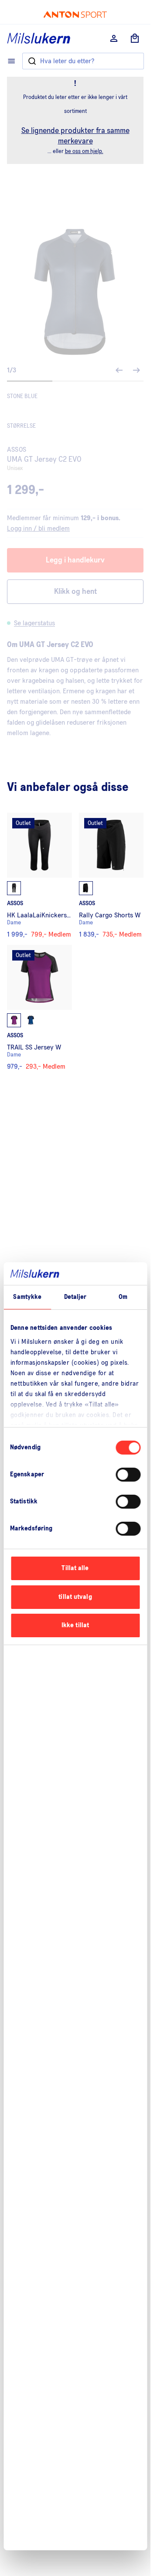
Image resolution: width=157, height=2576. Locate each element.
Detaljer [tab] (75, 1297)
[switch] (128, 1475)
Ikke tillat (75, 1625)
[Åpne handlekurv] (135, 38)
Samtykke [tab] (27, 1297)
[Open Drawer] (11, 61)
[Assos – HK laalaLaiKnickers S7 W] (39, 875)
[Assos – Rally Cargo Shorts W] (111, 875)
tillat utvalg (75, 1597)
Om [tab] (123, 1297)
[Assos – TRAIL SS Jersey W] (39, 1007)
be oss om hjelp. (84, 152)
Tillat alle (75, 1568)
